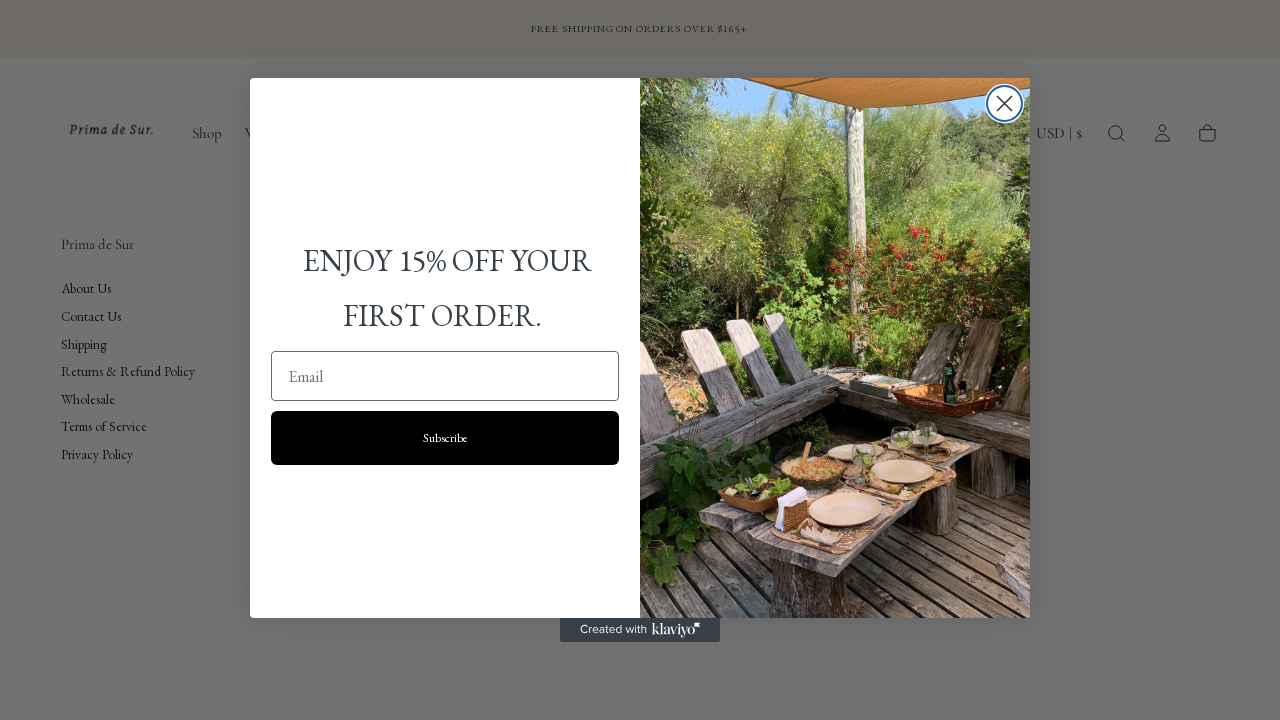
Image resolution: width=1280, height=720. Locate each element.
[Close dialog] (1004, 103)
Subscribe (445, 438)
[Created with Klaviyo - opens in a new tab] (640, 630)
